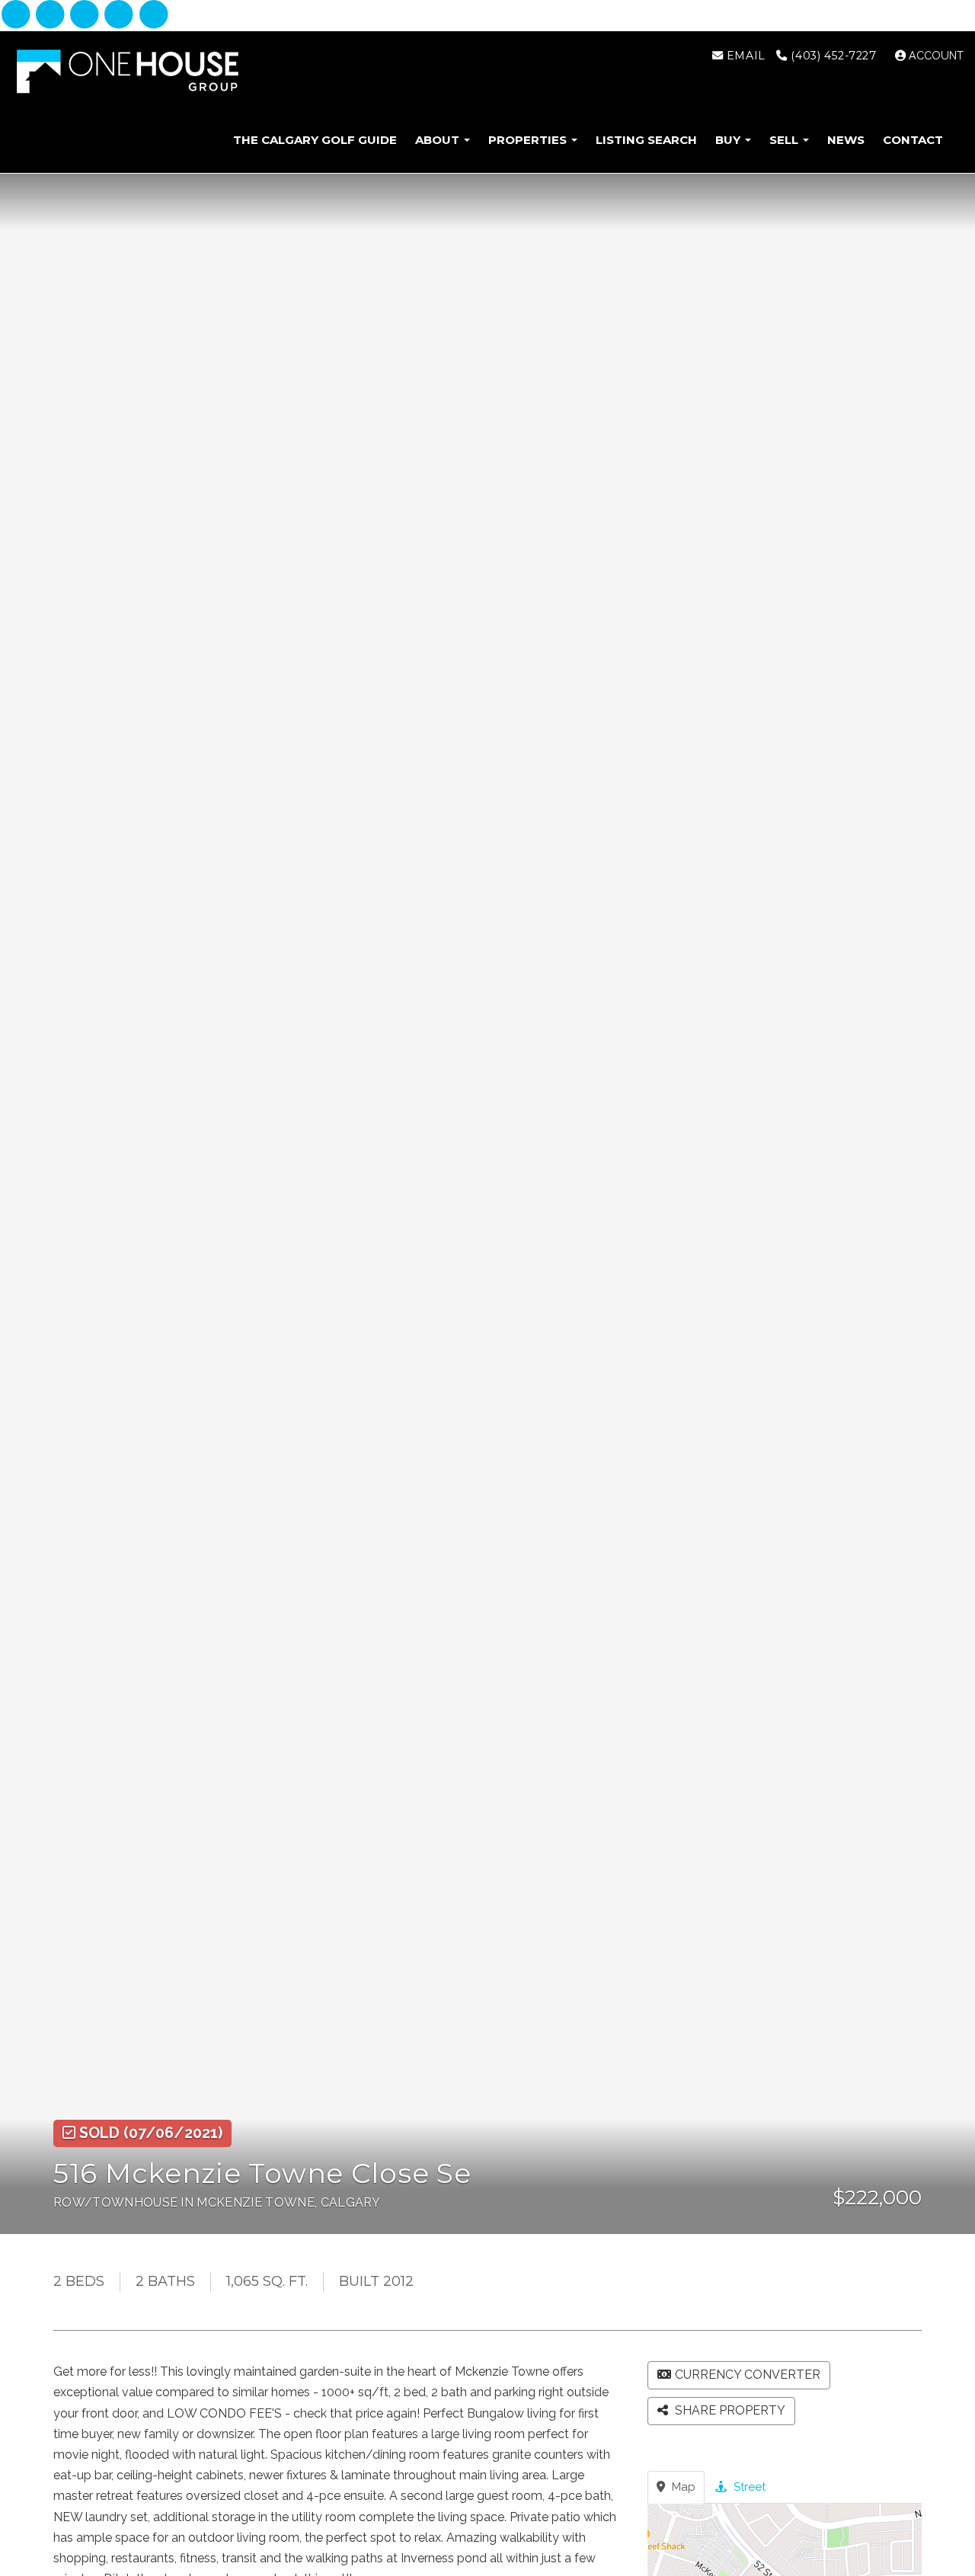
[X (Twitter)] (121, 15)
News (846, 140)
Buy (729, 140)
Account (935, 56)
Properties (529, 140)
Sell (785, 140)
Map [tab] (682, 2487)
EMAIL (744, 56)
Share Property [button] (729, 2410)
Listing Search (646, 140)
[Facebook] (17, 15)
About (439, 140)
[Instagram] (51, 15)
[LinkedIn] (86, 15)
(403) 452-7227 (832, 56)
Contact (913, 140)
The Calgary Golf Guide (315, 140)
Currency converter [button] (748, 2375)
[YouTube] (153, 15)
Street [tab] (748, 2487)
